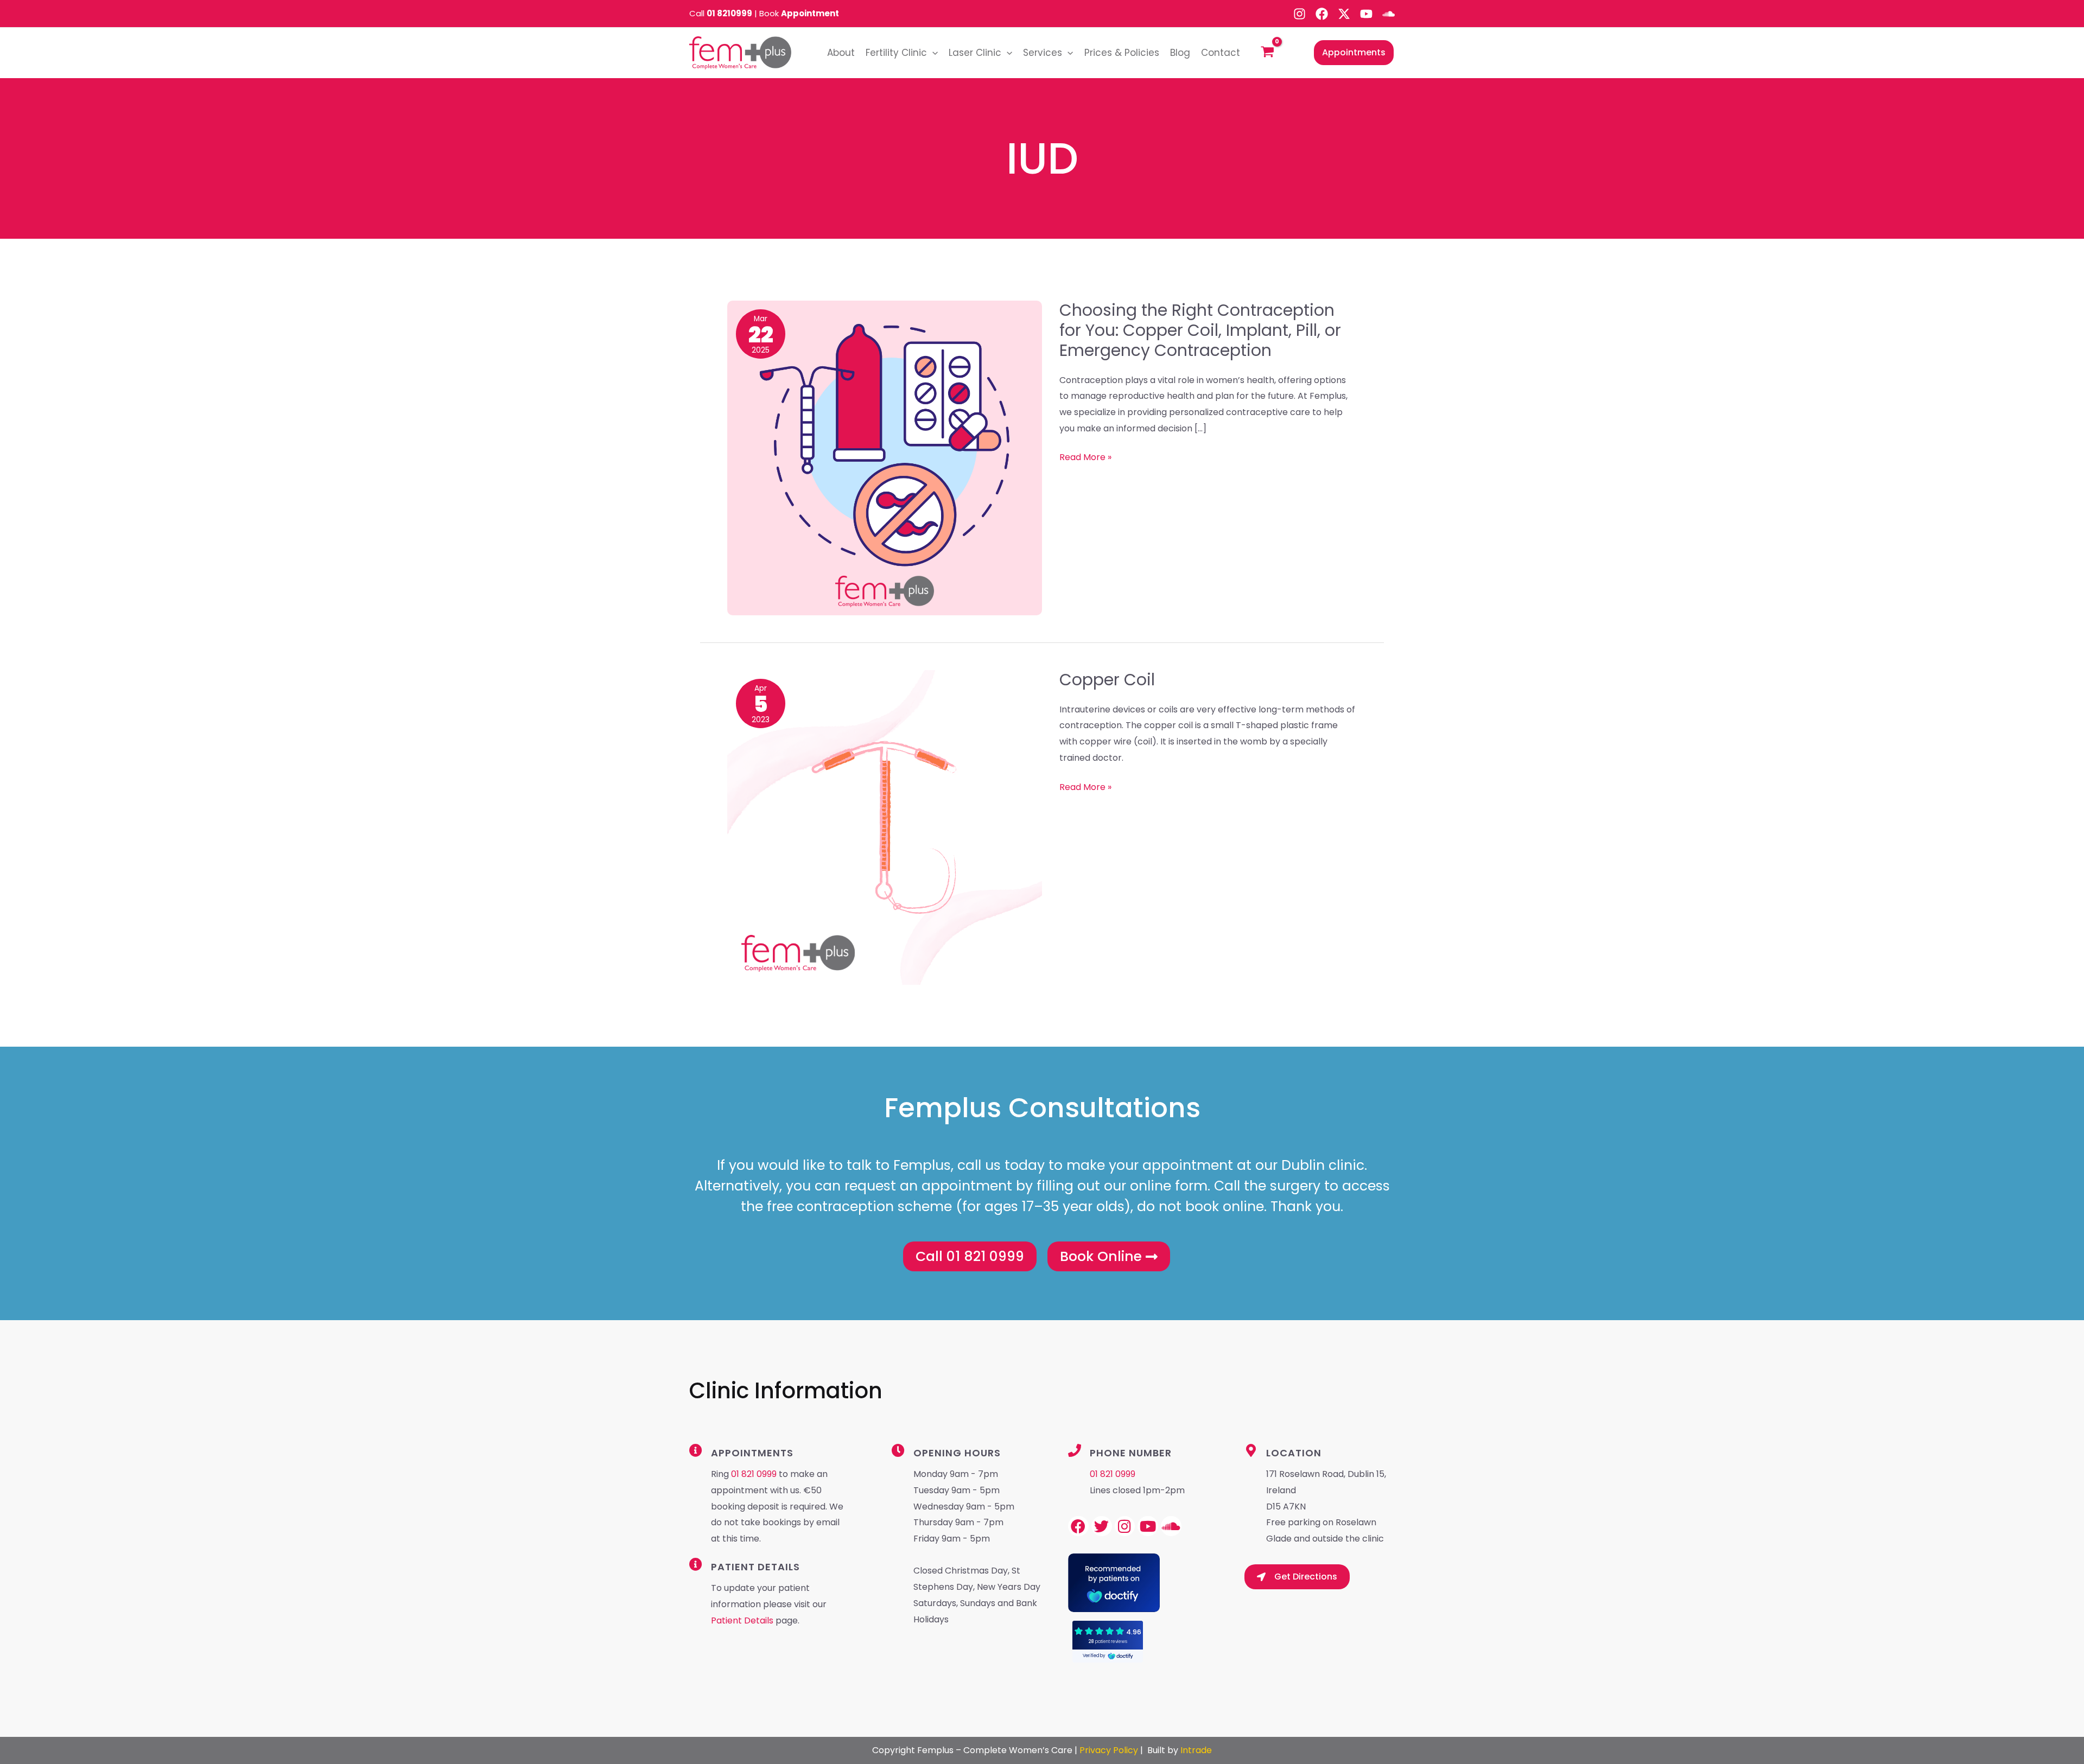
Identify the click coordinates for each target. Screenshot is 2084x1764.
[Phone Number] (1075, 1450)
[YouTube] (1366, 14)
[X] (1344, 14)
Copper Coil (1107, 680)
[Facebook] (1322, 14)
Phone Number (1131, 1453)
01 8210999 (729, 13)
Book (799, 13)
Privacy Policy (1109, 1750)
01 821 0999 (754, 1474)
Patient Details (743, 1620)
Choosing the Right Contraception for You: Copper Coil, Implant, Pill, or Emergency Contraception (1200, 330)
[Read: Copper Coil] (885, 827)
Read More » (1085, 457)
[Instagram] (1300, 14)
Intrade (1196, 1750)
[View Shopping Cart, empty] (1268, 53)
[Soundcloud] (1389, 14)
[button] (932, 53)
